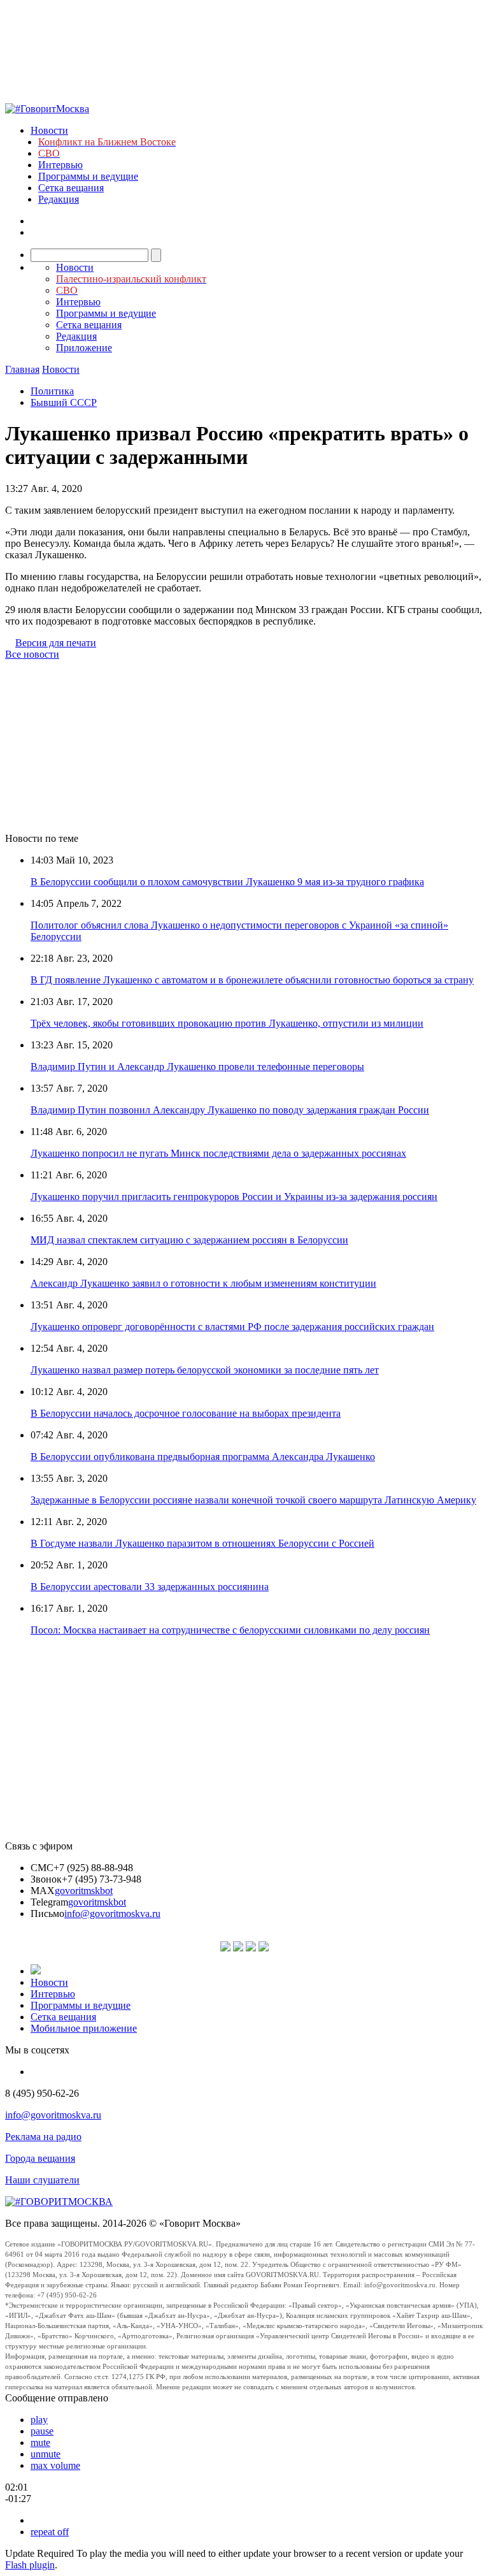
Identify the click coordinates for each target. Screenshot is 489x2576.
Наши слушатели (42, 2180)
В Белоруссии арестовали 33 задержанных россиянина (150, 1587)
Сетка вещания (71, 188)
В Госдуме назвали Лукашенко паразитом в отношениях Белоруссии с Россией (202, 1543)
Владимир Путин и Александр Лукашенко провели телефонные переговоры (197, 1067)
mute (40, 2442)
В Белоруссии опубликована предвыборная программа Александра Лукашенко (203, 1457)
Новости (49, 130)
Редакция (59, 199)
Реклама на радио (43, 2137)
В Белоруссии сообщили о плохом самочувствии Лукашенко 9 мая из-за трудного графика (227, 882)
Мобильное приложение (84, 2028)
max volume (55, 2465)
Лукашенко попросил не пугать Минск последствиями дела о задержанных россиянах (218, 1153)
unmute (46, 2454)
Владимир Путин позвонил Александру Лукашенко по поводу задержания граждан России (230, 1110)
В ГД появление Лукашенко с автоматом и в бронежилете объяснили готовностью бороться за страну (252, 980)
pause (42, 2431)
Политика (52, 391)
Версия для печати (56, 643)
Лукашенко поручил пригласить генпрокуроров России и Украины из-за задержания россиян (234, 1197)
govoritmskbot (84, 1891)
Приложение (84, 348)
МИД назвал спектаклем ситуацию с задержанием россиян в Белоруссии (189, 1240)
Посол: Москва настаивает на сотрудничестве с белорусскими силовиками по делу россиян (230, 1630)
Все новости (32, 654)
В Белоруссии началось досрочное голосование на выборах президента (186, 1413)
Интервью (60, 165)
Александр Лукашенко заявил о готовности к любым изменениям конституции (203, 1283)
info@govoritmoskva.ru (112, 1914)
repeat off (50, 2532)
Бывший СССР (64, 402)
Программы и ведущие (88, 176)
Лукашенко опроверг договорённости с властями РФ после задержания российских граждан (232, 1327)
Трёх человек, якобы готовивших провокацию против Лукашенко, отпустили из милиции (227, 1023)
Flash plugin (30, 2565)
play (39, 2420)
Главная (22, 369)
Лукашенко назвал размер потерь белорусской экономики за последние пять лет (205, 1370)
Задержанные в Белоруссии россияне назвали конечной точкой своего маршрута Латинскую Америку (253, 1500)
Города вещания (40, 2158)
